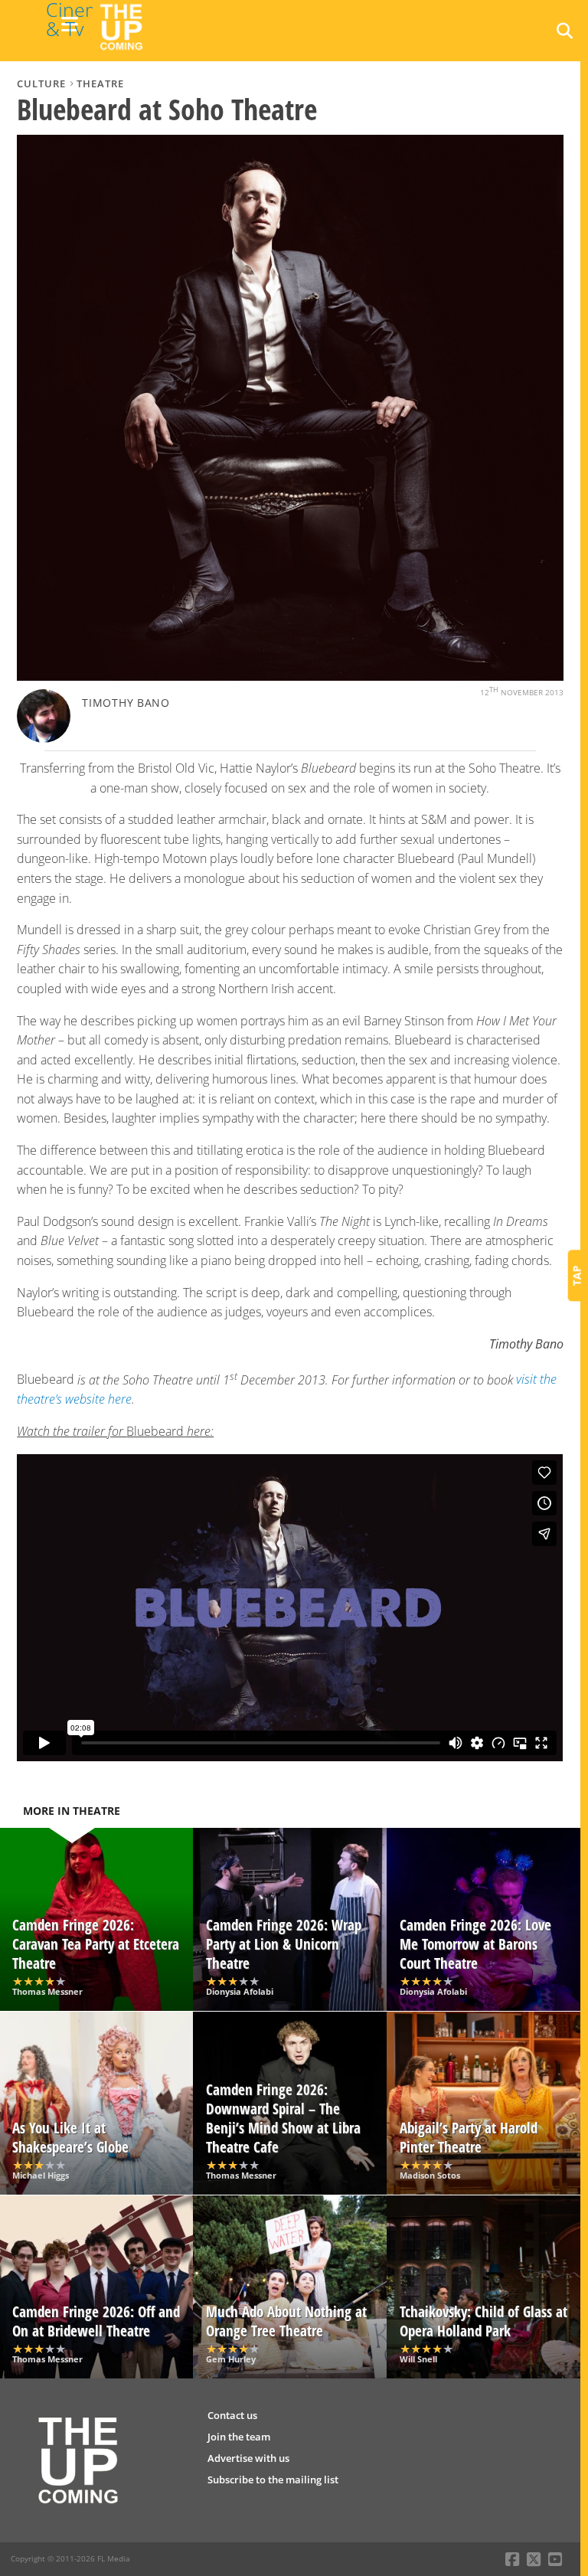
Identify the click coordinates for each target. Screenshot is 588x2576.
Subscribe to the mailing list (273, 2480)
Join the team (239, 2437)
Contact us (232, 2415)
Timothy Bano (126, 703)
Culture (41, 83)
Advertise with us (248, 2458)
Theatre (100, 83)
